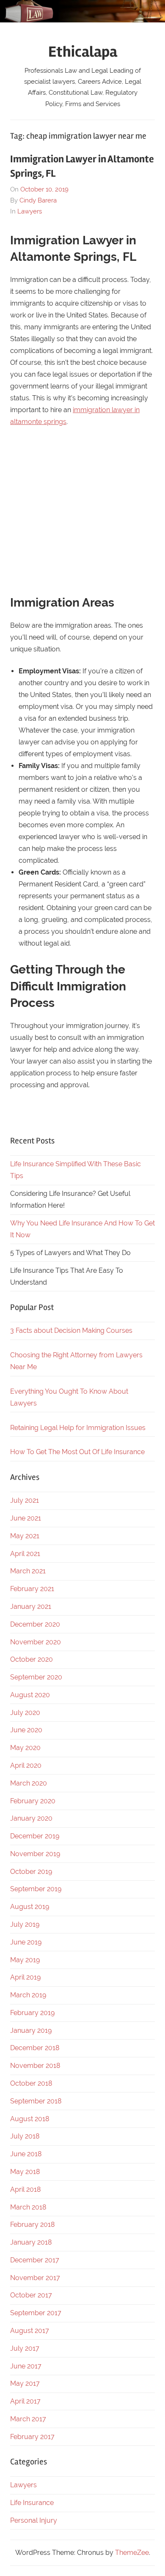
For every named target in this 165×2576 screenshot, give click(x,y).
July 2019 (25, 1924)
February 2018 (32, 2225)
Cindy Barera (38, 200)
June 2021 (26, 1518)
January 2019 (31, 2030)
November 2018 (35, 2066)
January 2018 (31, 2242)
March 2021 (28, 1571)
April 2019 (25, 1977)
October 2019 (31, 1872)
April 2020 (26, 1765)
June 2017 (26, 2366)
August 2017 (30, 2331)
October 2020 (32, 1659)
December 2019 (35, 1836)
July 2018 (25, 2136)
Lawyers (30, 211)
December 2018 (35, 2048)
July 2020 (25, 1713)
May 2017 (25, 2383)
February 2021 (32, 1589)
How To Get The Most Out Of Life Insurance (77, 1452)
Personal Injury (34, 2520)
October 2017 (31, 2295)
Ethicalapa (83, 52)
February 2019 (32, 2013)
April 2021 (25, 1554)
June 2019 (26, 1942)
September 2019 (36, 1889)
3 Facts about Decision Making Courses (71, 1330)
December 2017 (35, 2260)
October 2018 (31, 2083)
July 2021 (25, 1500)
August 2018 (30, 2119)
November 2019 (35, 1854)
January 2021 (31, 1607)
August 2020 (30, 1695)
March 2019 (28, 1995)
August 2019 (30, 1907)
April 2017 (25, 2401)
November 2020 (36, 1642)
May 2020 (25, 1748)
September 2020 (36, 1677)
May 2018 (25, 2172)
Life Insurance (32, 2503)
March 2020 (29, 1783)
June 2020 (26, 1730)
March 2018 (28, 2207)
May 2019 (25, 1960)
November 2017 (35, 2278)
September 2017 (36, 2313)
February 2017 (32, 2437)
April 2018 (25, 2189)
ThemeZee (132, 2553)
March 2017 (28, 2419)
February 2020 (33, 1801)
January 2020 (31, 1818)
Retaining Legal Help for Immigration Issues (78, 1428)
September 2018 (36, 2101)
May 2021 (25, 1536)
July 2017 (25, 2348)
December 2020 (35, 1624)
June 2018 (26, 2154)
